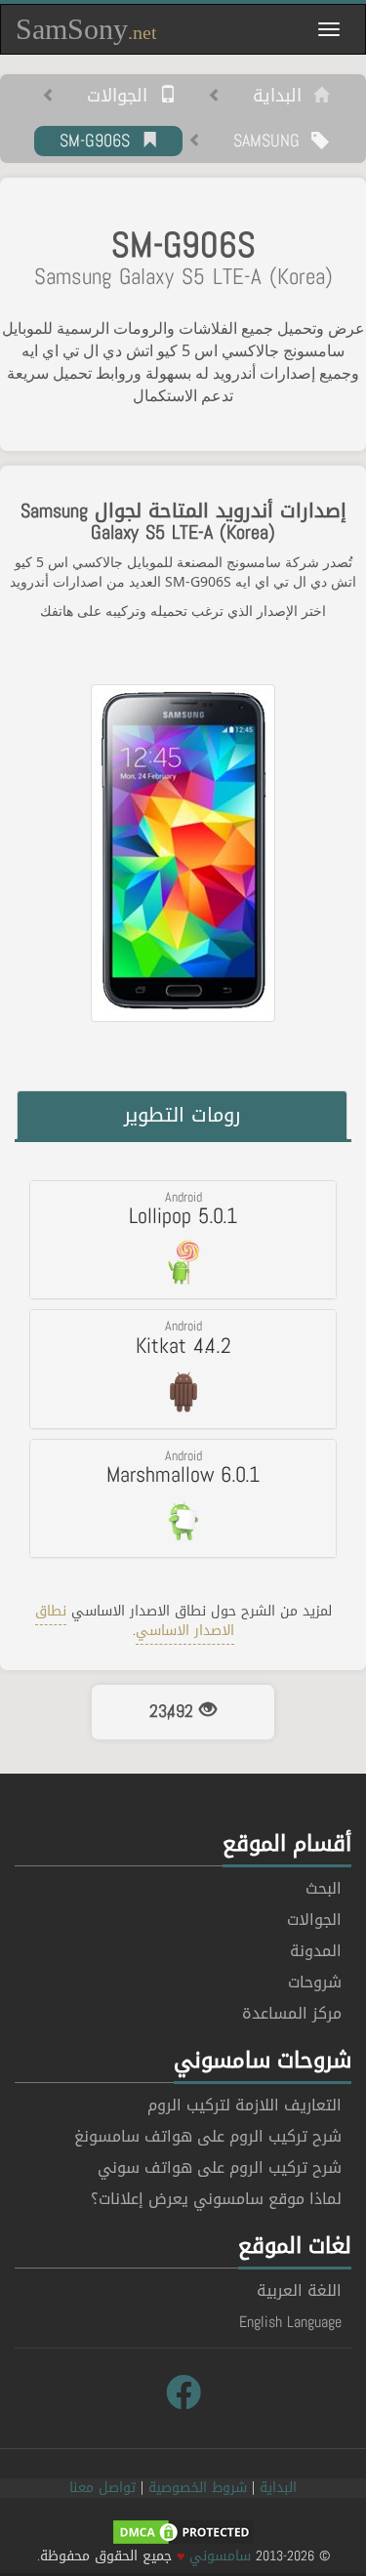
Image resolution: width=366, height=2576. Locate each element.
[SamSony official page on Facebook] (183, 2393)
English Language (290, 2322)
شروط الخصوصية (198, 2488)
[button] (183, 1240)
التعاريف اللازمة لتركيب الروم (244, 2105)
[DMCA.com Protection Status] (183, 2534)
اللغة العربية (299, 2290)
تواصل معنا (102, 2488)
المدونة (316, 1951)
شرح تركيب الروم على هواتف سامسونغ (208, 2136)
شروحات (315, 1982)
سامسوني (220, 2556)
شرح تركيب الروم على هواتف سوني (220, 2167)
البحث (324, 1888)
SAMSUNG (272, 142)
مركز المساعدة (292, 2013)
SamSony (86, 29)
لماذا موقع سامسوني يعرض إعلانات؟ (216, 2199)
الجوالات (123, 97)
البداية (283, 97)
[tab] (183, 1240)
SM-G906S (101, 142)
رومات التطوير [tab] (183, 1115)
